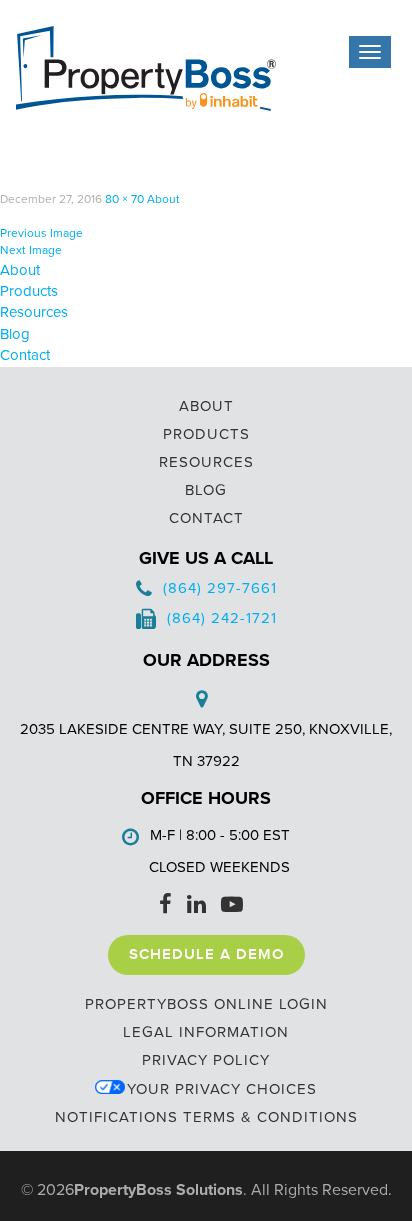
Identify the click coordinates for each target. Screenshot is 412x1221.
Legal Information (206, 1032)
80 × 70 (124, 199)
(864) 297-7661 (220, 588)
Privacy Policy (206, 1060)
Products (29, 291)
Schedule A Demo (206, 955)
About (163, 199)
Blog (15, 334)
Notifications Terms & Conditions (206, 1117)
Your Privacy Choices (222, 1089)
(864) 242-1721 (222, 618)
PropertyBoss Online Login (206, 1004)
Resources (34, 312)
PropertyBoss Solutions (158, 1190)
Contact (25, 355)
